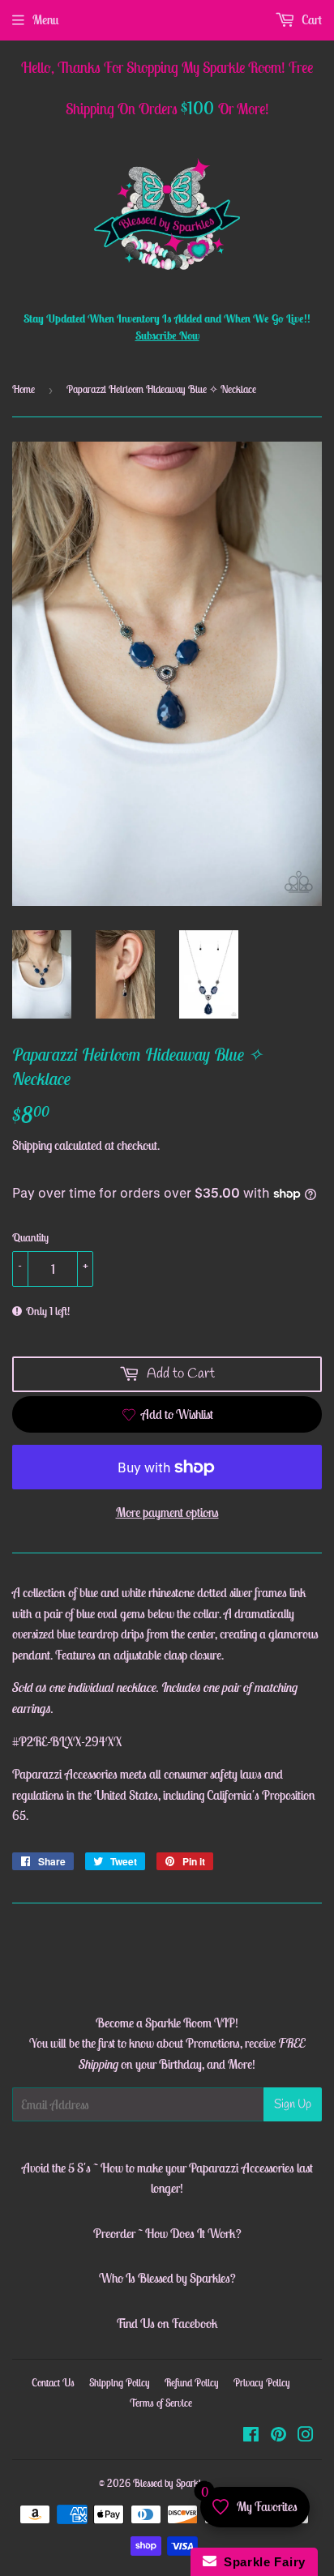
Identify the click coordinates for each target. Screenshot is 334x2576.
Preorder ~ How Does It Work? (167, 2233)
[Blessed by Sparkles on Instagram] (306, 2436)
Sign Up (293, 2104)
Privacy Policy (262, 2383)
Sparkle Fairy (261, 2562)
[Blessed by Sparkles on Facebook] (251, 2436)
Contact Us (53, 2383)
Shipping (32, 1145)
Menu (45, 19)
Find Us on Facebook (167, 2323)
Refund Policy (192, 2383)
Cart (310, 19)
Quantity (30, 1237)
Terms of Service (161, 2403)
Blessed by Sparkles (171, 2483)
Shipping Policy (120, 2383)
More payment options (167, 1512)
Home (24, 389)
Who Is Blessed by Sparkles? (167, 2278)
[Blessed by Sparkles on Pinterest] (278, 2436)
